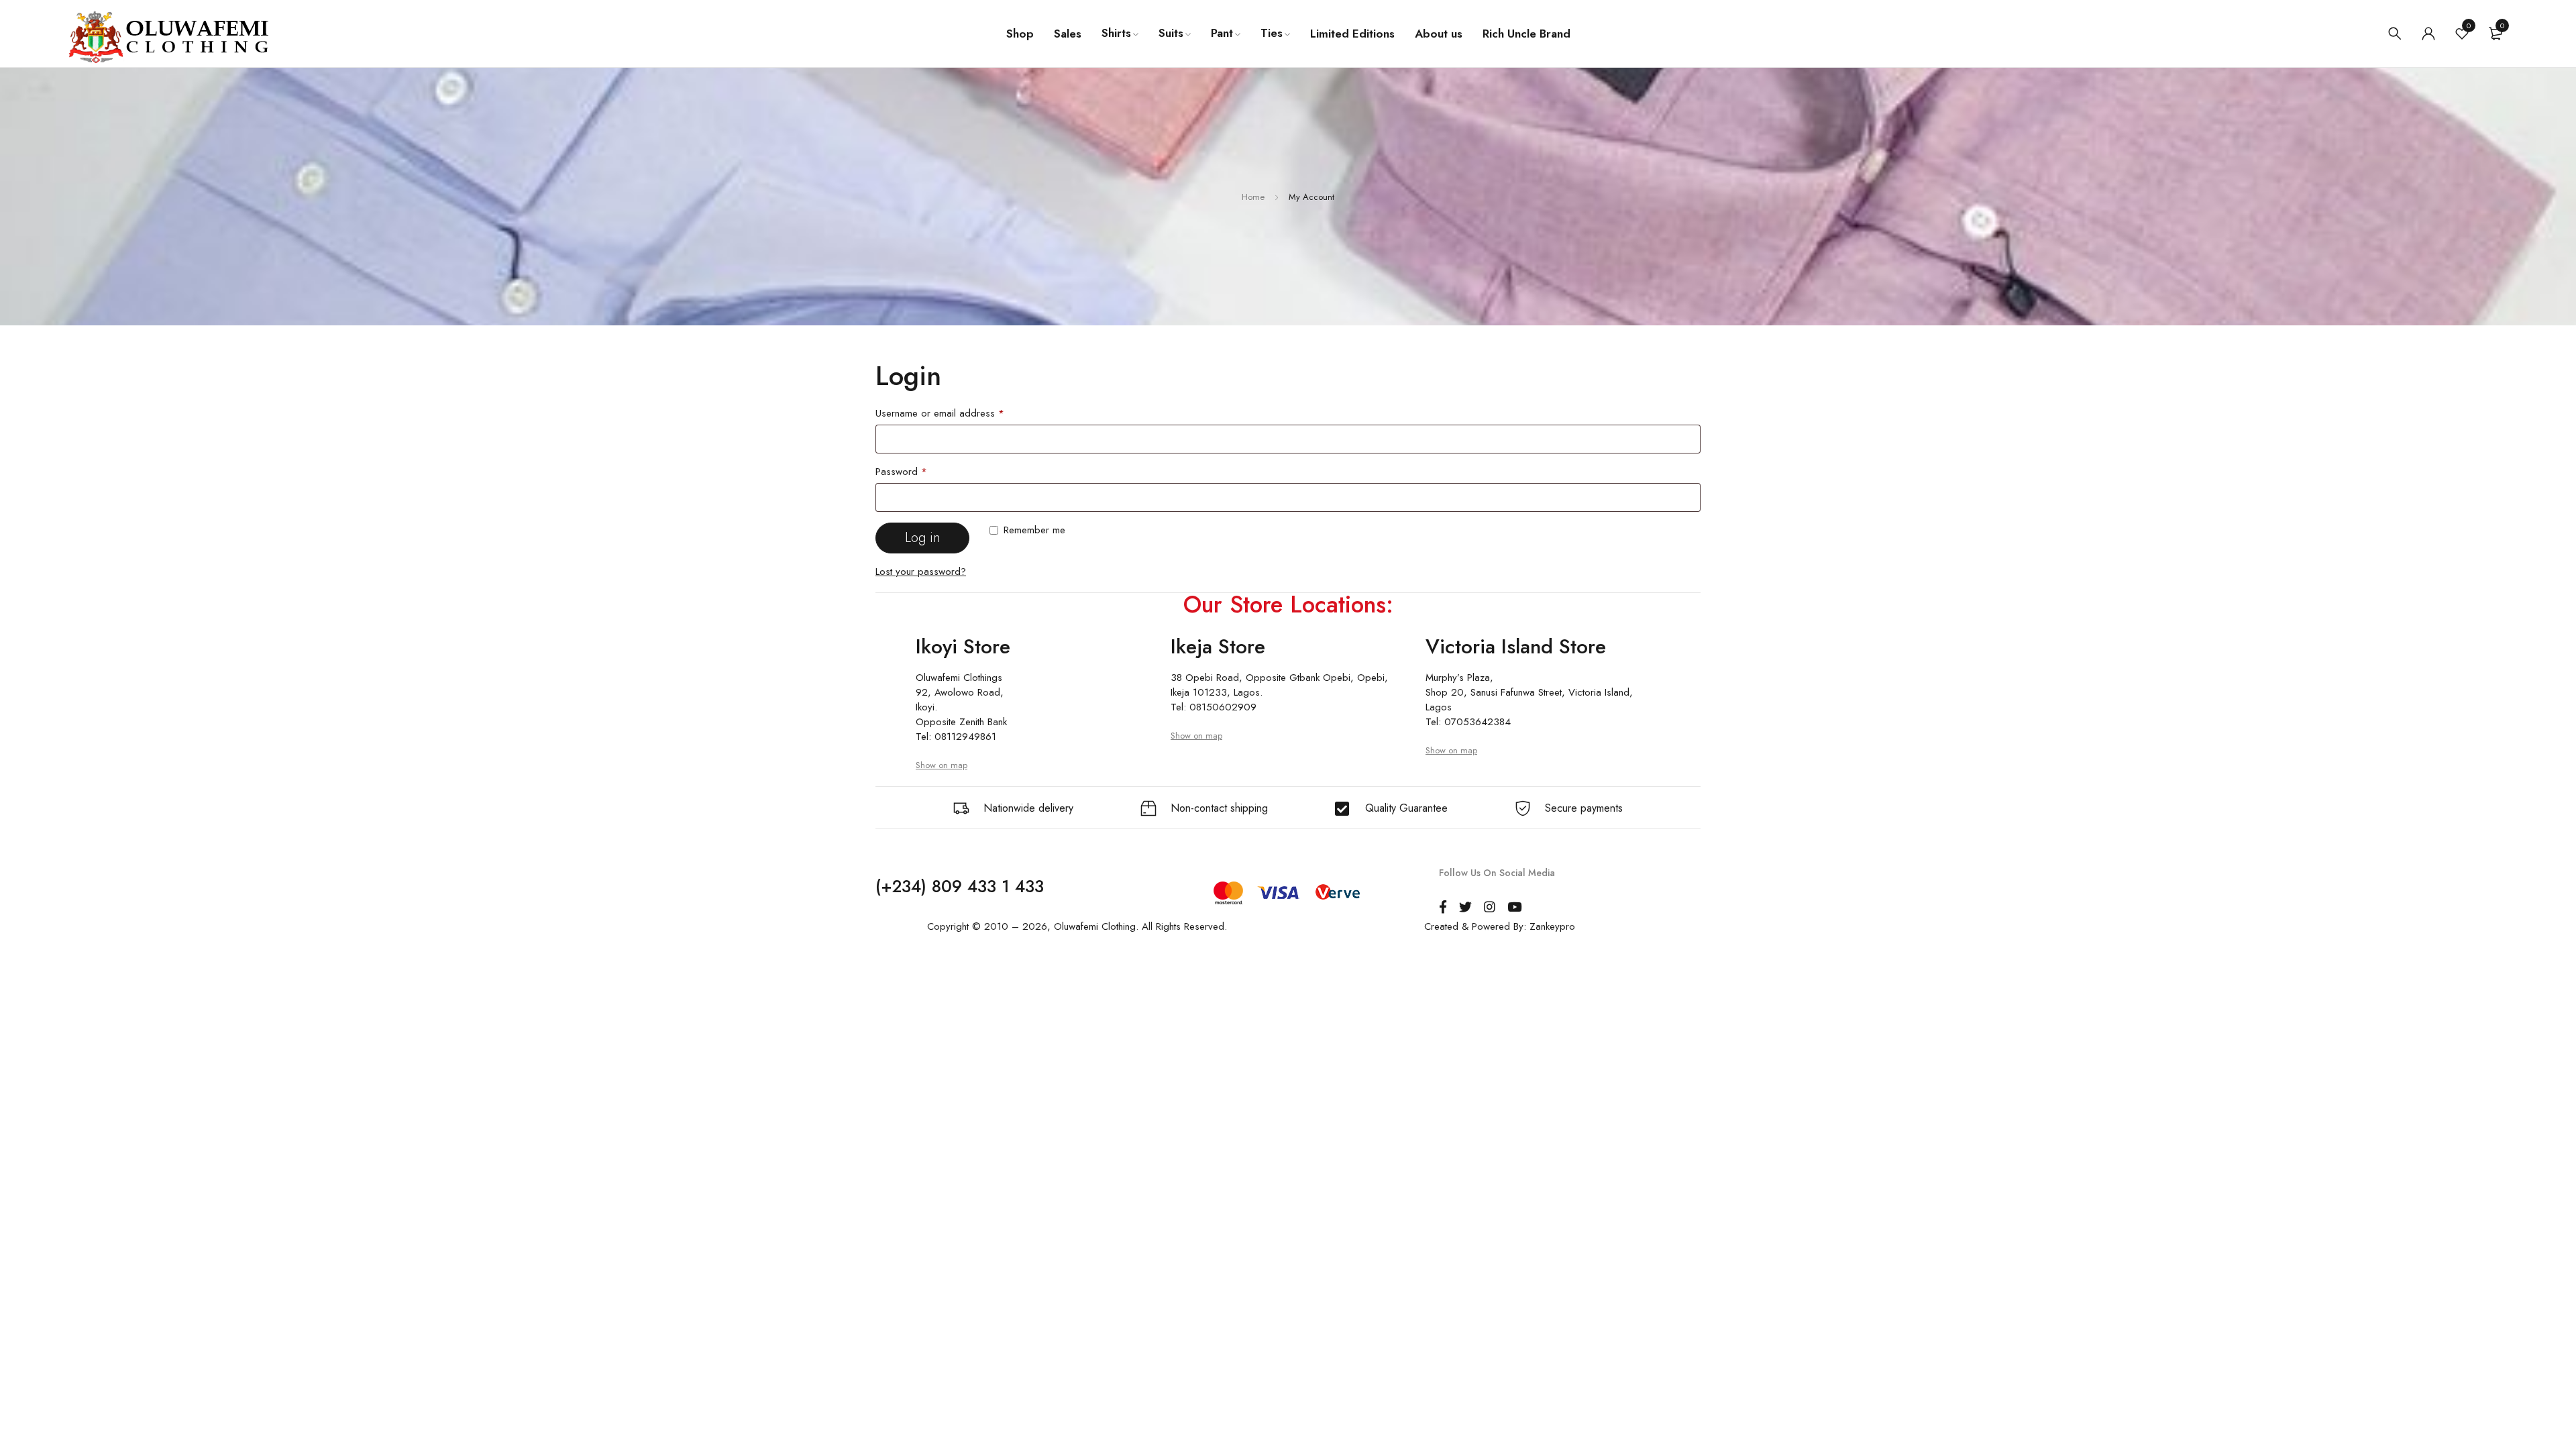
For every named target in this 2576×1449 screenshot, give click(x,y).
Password (901, 472)
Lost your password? (921, 572)
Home (1253, 197)
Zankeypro (1552, 926)
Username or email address (940, 413)
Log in (923, 538)
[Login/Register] (2428, 34)
